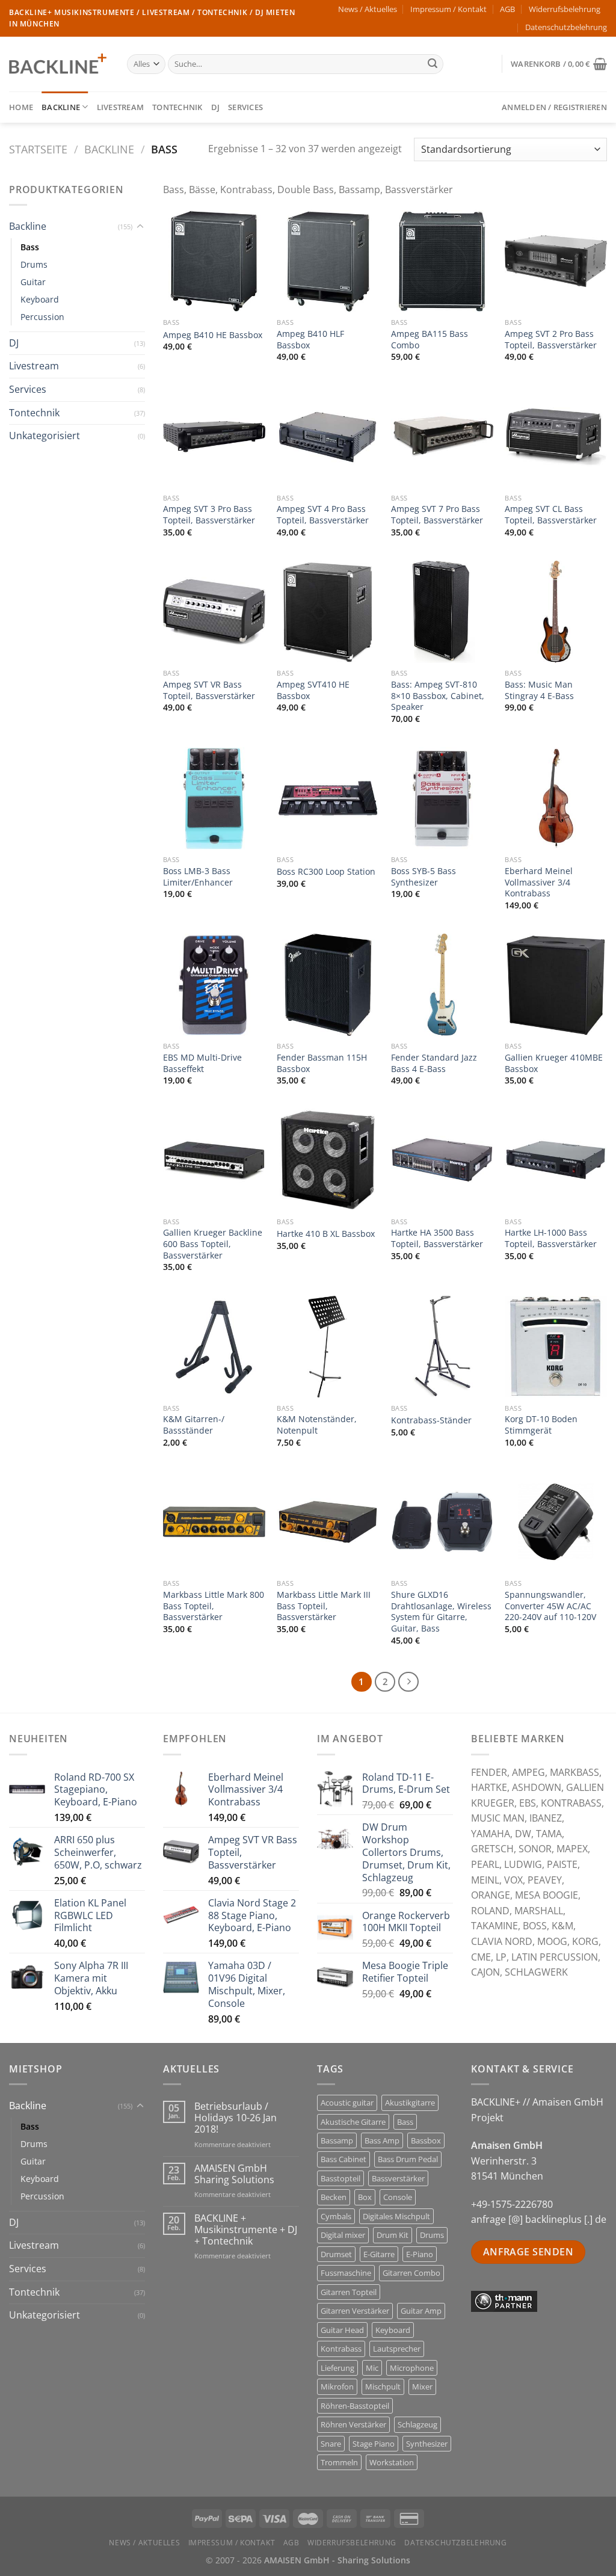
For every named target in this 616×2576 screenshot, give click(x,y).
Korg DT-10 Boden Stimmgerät (541, 1425)
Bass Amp (382, 2140)
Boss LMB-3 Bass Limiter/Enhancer (198, 877)
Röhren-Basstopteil (355, 2406)
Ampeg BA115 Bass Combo (430, 340)
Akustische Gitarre (353, 2122)
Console (398, 2197)
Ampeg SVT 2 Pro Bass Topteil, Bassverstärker (551, 340)
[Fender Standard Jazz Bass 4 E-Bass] (442, 985)
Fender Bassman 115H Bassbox (322, 1063)
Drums (34, 264)
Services (245, 107)
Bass (30, 247)
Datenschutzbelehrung (566, 27)
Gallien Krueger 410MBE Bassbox (554, 1063)
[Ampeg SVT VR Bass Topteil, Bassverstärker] (214, 612)
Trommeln (339, 2462)
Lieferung (337, 2368)
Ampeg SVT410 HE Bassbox (313, 690)
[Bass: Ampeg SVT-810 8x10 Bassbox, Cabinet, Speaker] (442, 612)
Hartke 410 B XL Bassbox (326, 1234)
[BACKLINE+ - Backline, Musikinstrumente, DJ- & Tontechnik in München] (59, 64)
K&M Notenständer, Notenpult (317, 1425)
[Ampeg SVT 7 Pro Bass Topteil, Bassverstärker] (442, 437)
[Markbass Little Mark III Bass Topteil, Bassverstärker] (328, 1522)
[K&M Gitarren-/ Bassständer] (214, 1347)
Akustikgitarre (410, 2103)
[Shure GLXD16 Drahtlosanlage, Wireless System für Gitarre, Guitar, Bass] (442, 1522)
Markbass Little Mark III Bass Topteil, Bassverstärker (324, 1606)
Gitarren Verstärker (355, 2311)
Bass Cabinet (343, 2159)
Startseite (38, 149)
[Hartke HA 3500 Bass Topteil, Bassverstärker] (442, 1160)
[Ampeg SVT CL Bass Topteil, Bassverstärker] (556, 437)
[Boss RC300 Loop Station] (328, 798)
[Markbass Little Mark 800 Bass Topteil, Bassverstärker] (214, 1522)
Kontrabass (341, 2349)
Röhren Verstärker (353, 2424)
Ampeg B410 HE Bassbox (213, 335)
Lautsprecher (397, 2349)
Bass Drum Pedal (408, 2159)
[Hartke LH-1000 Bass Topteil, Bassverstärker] (556, 1160)
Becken (334, 2197)
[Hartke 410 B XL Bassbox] (328, 1160)
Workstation (392, 2462)
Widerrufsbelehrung (565, 9)
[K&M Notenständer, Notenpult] (328, 1347)
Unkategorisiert (45, 436)
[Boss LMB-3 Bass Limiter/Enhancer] (214, 798)
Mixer (422, 2386)
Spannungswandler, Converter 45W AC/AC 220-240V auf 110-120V (550, 1606)
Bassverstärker (398, 2178)
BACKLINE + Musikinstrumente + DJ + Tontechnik (246, 2230)
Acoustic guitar (347, 2103)
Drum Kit (393, 2235)
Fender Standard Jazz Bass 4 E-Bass (434, 1063)
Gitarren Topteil (349, 2292)
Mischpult (383, 2386)
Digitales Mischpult (396, 2216)
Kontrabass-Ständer (431, 1420)
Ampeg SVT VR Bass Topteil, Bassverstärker (209, 690)
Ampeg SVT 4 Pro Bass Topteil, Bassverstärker (323, 515)
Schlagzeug (417, 2424)
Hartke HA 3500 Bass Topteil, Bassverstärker (437, 1238)
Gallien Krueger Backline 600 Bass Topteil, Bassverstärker (213, 1244)
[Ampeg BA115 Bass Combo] (442, 261)
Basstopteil (340, 2178)
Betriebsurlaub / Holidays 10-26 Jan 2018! (236, 2118)
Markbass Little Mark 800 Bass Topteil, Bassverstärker (214, 1606)
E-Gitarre (379, 2254)
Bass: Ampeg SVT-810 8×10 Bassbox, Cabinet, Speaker (438, 696)
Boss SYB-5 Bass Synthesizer (423, 877)
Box (365, 2197)
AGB (507, 9)
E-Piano (420, 2254)
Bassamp (337, 2140)
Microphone (412, 2368)
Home (21, 107)
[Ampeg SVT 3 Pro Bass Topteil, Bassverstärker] (214, 437)
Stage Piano (374, 2444)
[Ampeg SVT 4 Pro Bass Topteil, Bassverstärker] (328, 437)
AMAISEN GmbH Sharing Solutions (234, 2174)
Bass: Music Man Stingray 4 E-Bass (539, 690)
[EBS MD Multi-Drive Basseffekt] (214, 985)
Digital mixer (343, 2235)
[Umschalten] (140, 227)
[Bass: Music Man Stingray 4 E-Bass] (556, 612)
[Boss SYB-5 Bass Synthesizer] (442, 798)
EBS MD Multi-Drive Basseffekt (202, 1063)
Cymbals (336, 2216)
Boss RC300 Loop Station (326, 872)
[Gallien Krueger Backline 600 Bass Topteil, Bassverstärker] (214, 1160)
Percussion (42, 317)
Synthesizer (427, 2444)
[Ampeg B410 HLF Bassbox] (328, 261)
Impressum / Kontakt (448, 9)
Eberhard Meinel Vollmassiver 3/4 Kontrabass (539, 882)
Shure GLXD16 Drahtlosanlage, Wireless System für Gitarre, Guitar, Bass (441, 1612)
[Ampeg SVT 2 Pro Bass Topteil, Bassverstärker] (556, 261)
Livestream (121, 107)
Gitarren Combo (411, 2273)
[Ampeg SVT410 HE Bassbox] (328, 612)
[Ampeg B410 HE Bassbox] (214, 261)
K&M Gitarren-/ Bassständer (194, 1425)
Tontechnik (177, 107)
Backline (61, 107)
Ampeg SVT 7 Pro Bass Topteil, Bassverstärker (437, 515)
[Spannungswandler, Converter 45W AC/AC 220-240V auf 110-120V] (556, 1522)
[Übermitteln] (433, 64)
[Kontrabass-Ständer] (442, 1347)
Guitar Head (342, 2330)
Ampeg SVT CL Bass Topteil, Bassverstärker (551, 515)
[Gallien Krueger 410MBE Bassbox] (556, 985)
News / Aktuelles (368, 9)
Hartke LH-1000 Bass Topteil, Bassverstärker (551, 1238)
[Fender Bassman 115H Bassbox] (328, 985)
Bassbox (426, 2140)
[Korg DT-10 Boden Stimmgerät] (556, 1347)
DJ (216, 107)
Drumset (336, 2254)
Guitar (33, 282)
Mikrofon (337, 2386)
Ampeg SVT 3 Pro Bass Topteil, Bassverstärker (209, 515)
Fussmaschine (346, 2273)
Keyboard (40, 299)
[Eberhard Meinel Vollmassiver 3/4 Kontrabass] (556, 798)
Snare (331, 2444)
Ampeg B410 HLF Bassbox (310, 340)
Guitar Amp (421, 2311)
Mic (372, 2368)
